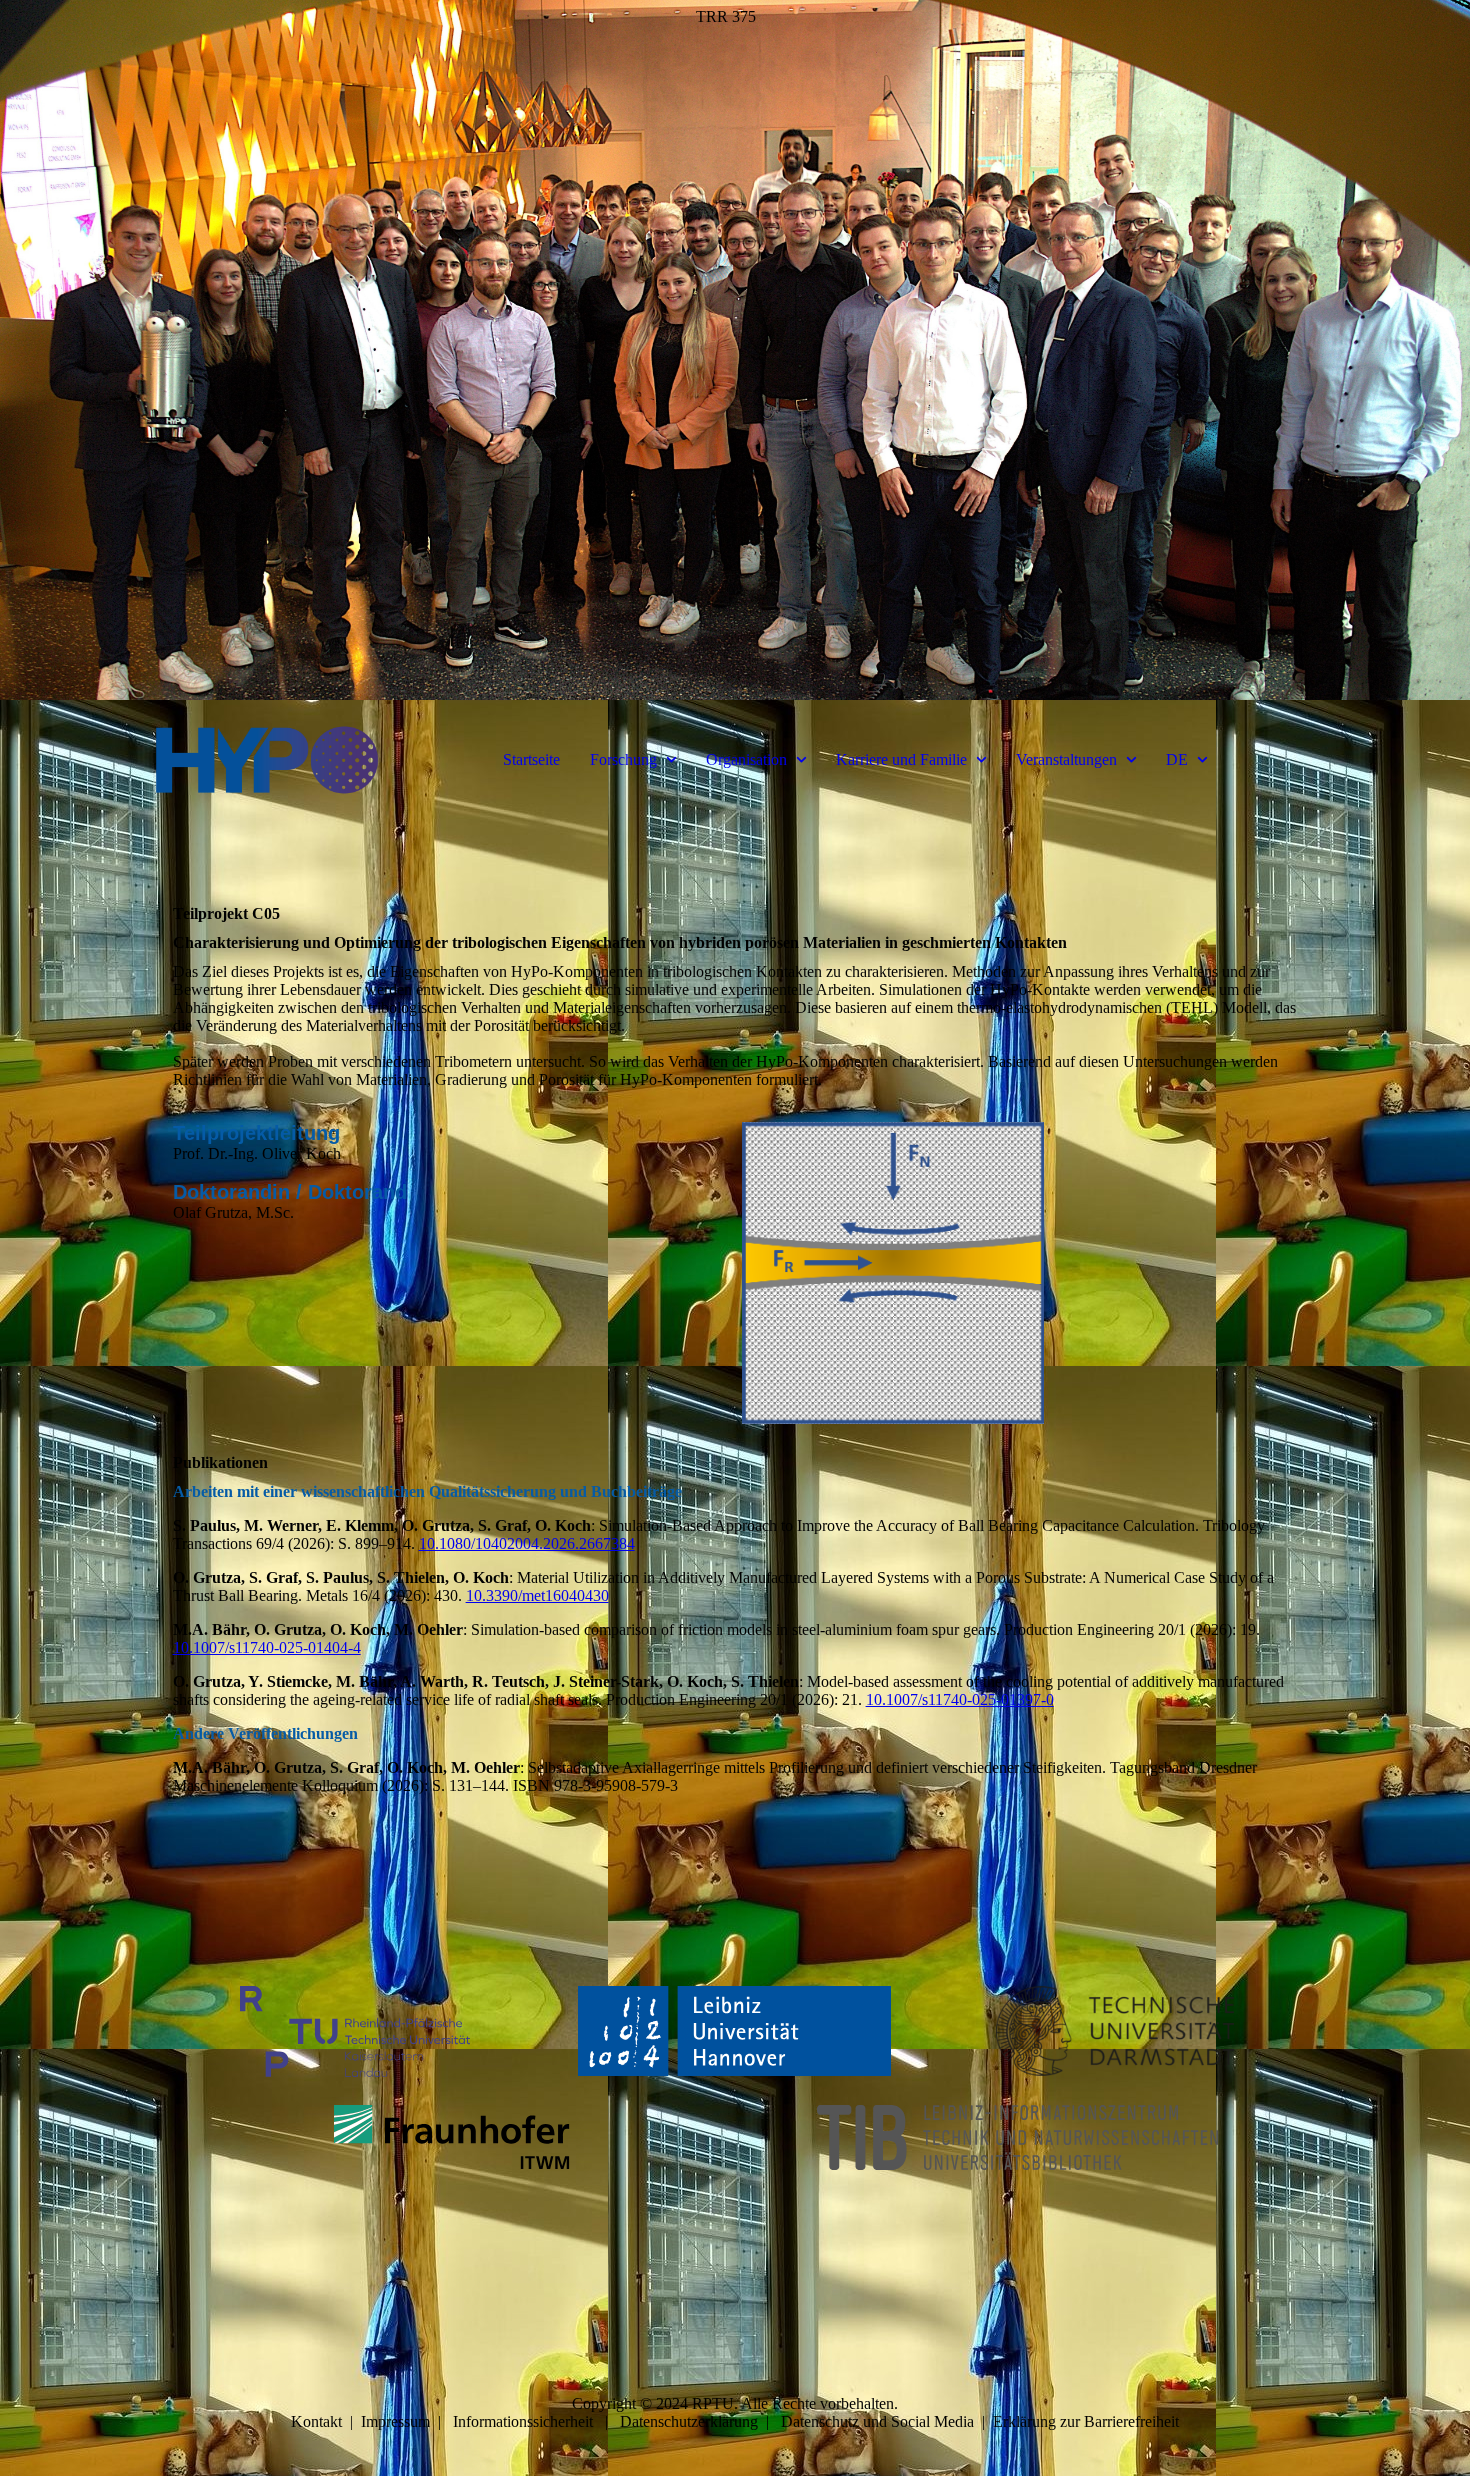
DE (1177, 759)
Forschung (623, 759)
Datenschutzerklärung (689, 2421)
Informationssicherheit (523, 2421)
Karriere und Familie (901, 759)
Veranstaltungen (1066, 759)
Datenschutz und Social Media (877, 2421)
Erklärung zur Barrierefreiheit (1086, 2421)
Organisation (746, 759)
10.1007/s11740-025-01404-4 (267, 1647)
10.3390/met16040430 (537, 1595)
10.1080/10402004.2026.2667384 (527, 1543)
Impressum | (407, 2421)
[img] (735, 350)
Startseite (531, 759)
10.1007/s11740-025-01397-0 (960, 1699)
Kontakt (316, 2421)
